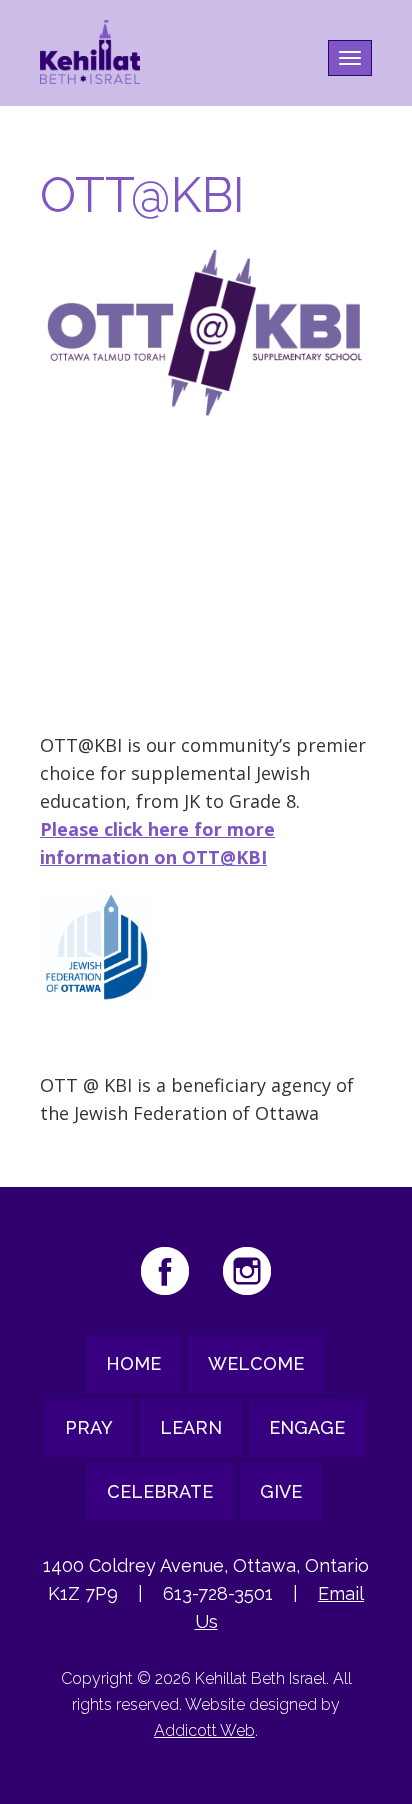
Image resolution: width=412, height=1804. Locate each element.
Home (133, 1363)
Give (281, 1491)
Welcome (256, 1363)
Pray (89, 1427)
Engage (307, 1427)
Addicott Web (204, 1730)
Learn (191, 1427)
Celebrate (160, 1491)
